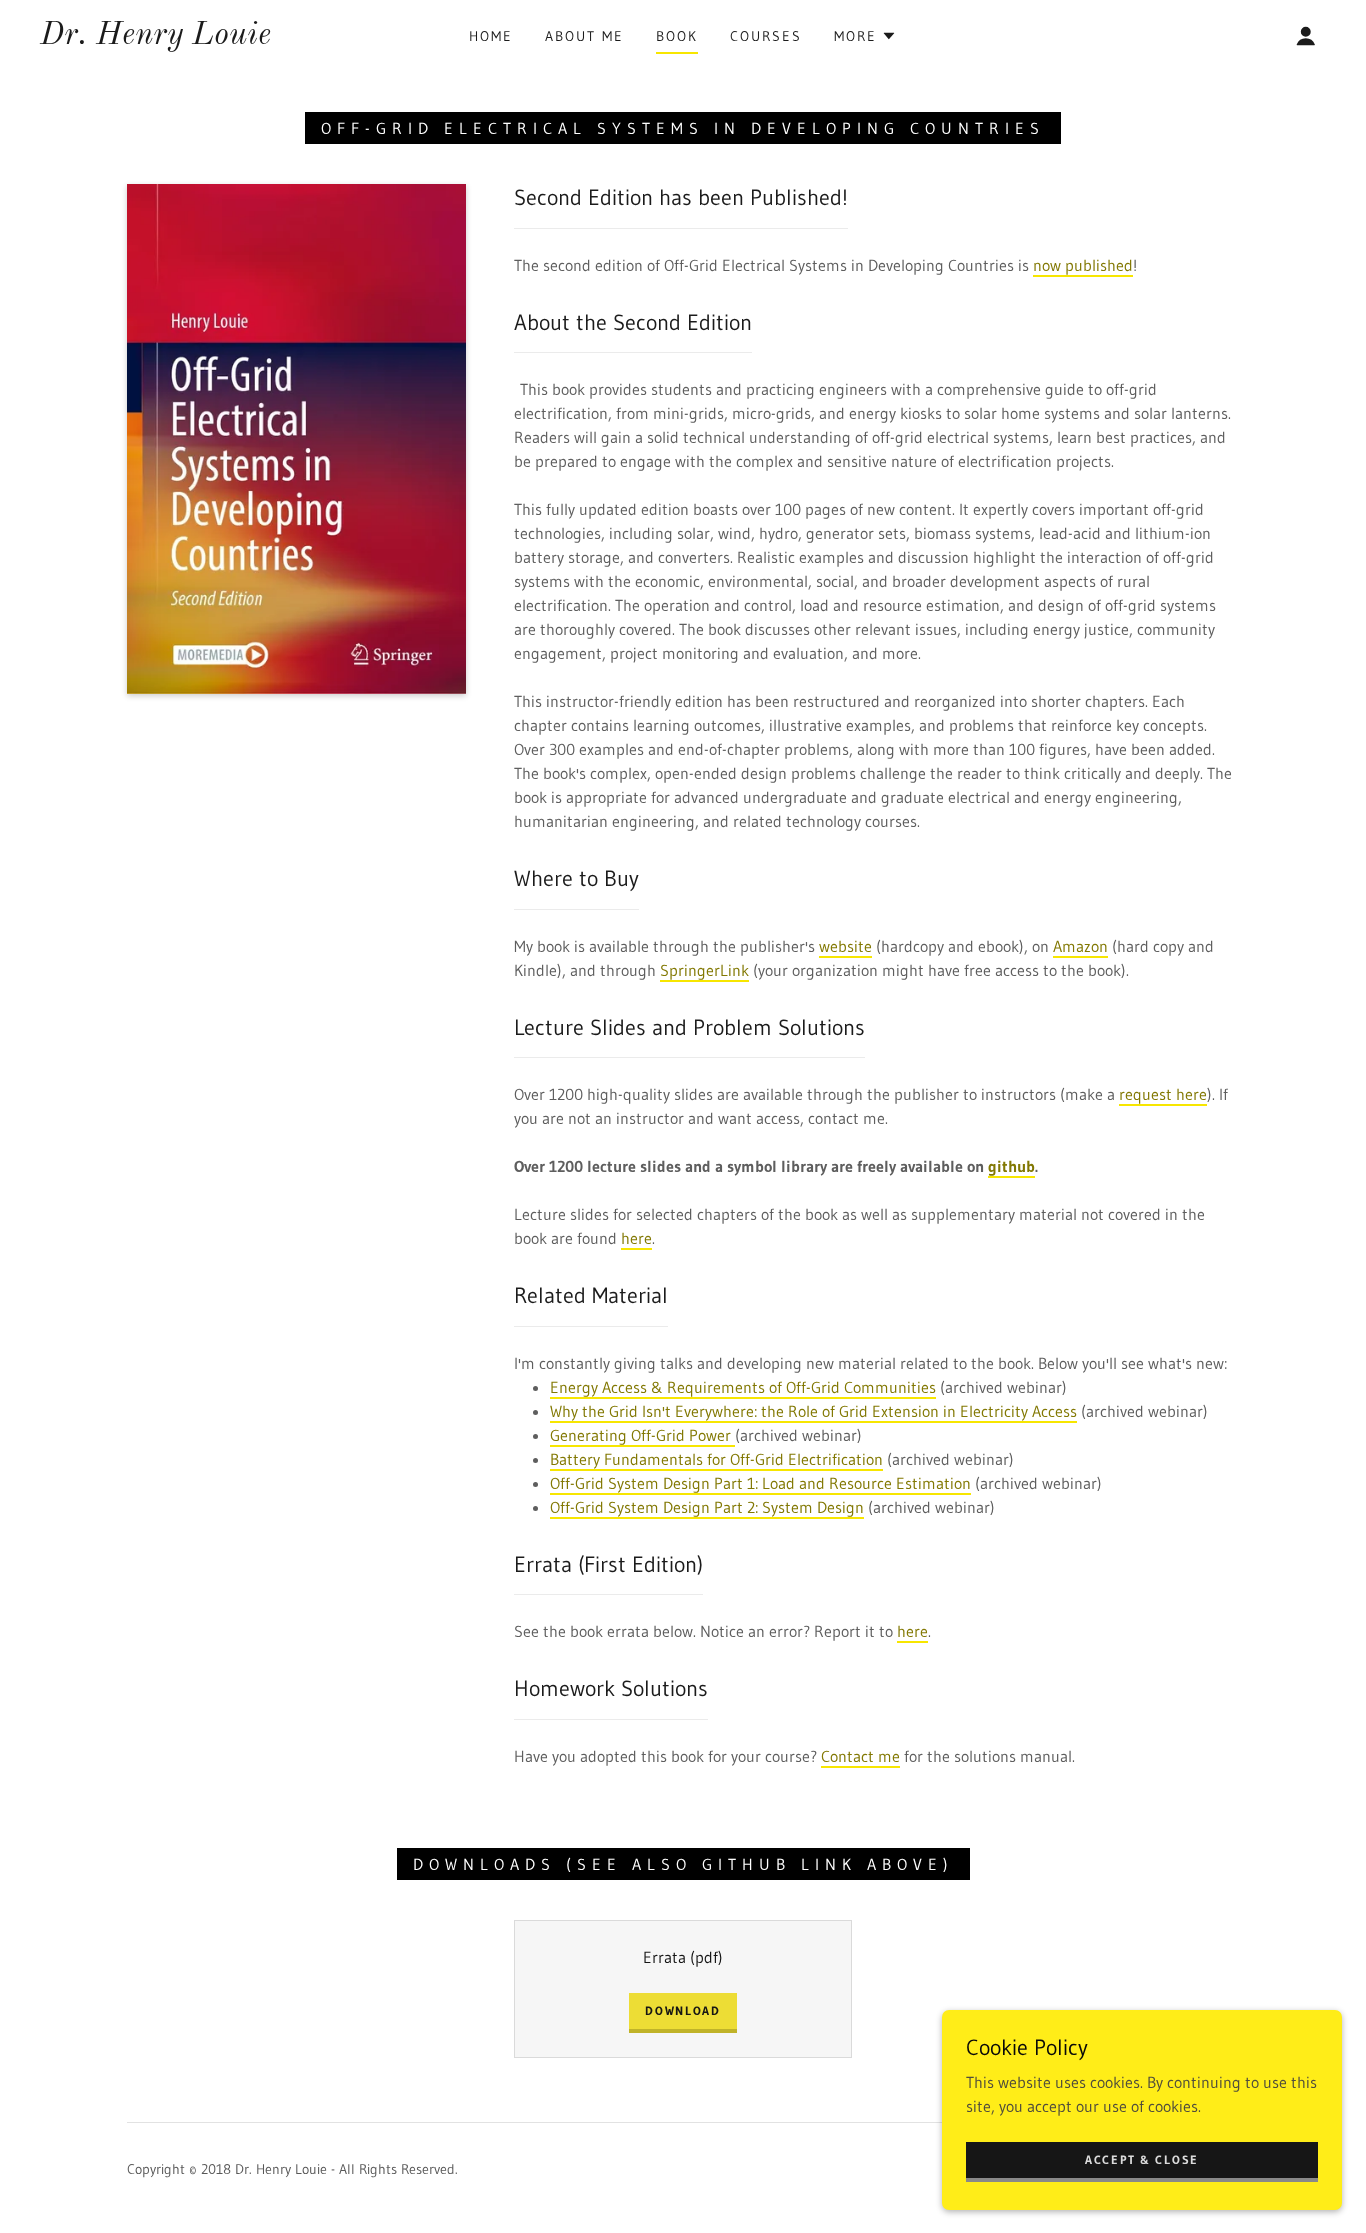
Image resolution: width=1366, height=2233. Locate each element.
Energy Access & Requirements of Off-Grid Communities (743, 1387)
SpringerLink (704, 970)
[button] (865, 36)
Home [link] (491, 36)
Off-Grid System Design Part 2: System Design (707, 1507)
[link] (155, 38)
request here (1163, 1094)
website (845, 946)
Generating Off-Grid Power (642, 1435)
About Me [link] (584, 36)
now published (1083, 265)
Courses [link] (766, 36)
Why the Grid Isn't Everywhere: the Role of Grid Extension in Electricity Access (813, 1411)
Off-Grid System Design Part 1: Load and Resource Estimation (760, 1483)
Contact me (860, 1756)
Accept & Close (1142, 2159)
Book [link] (677, 36)
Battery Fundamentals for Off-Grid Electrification (716, 1459)
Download (683, 2010)
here (636, 1238)
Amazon (1080, 946)
